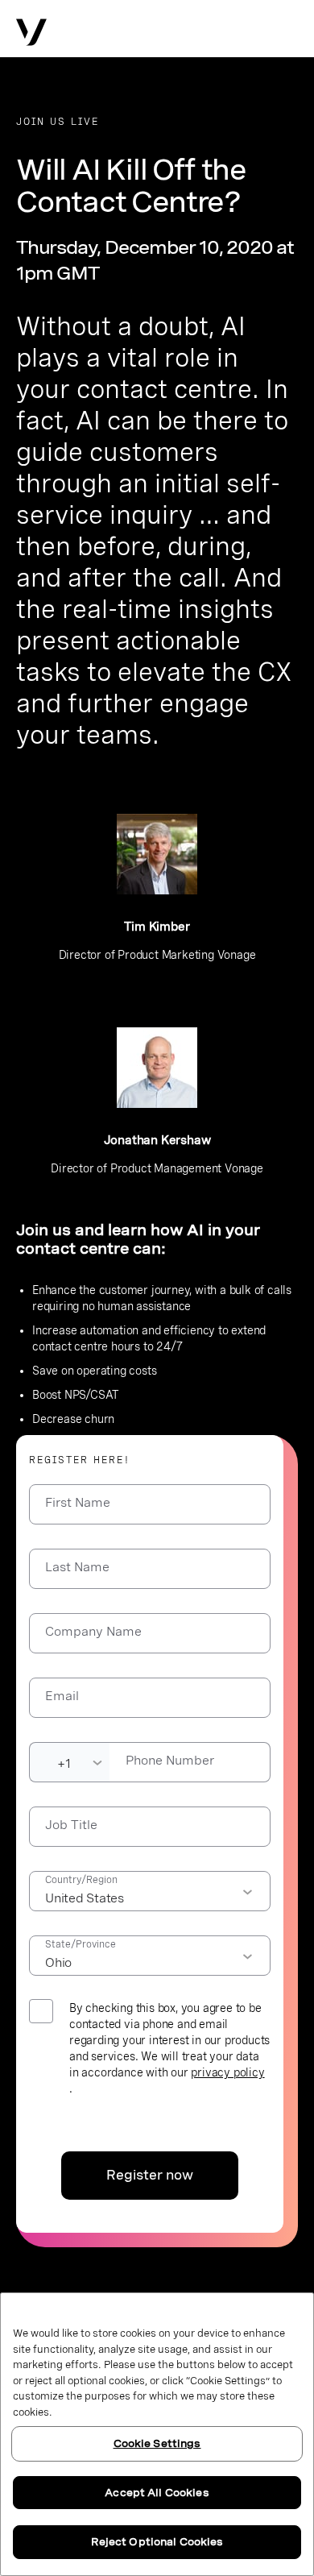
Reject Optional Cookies (157, 2542)
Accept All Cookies (157, 2493)
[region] (157, 2434)
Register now (150, 2175)
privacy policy (227, 2072)
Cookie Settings (157, 2443)
